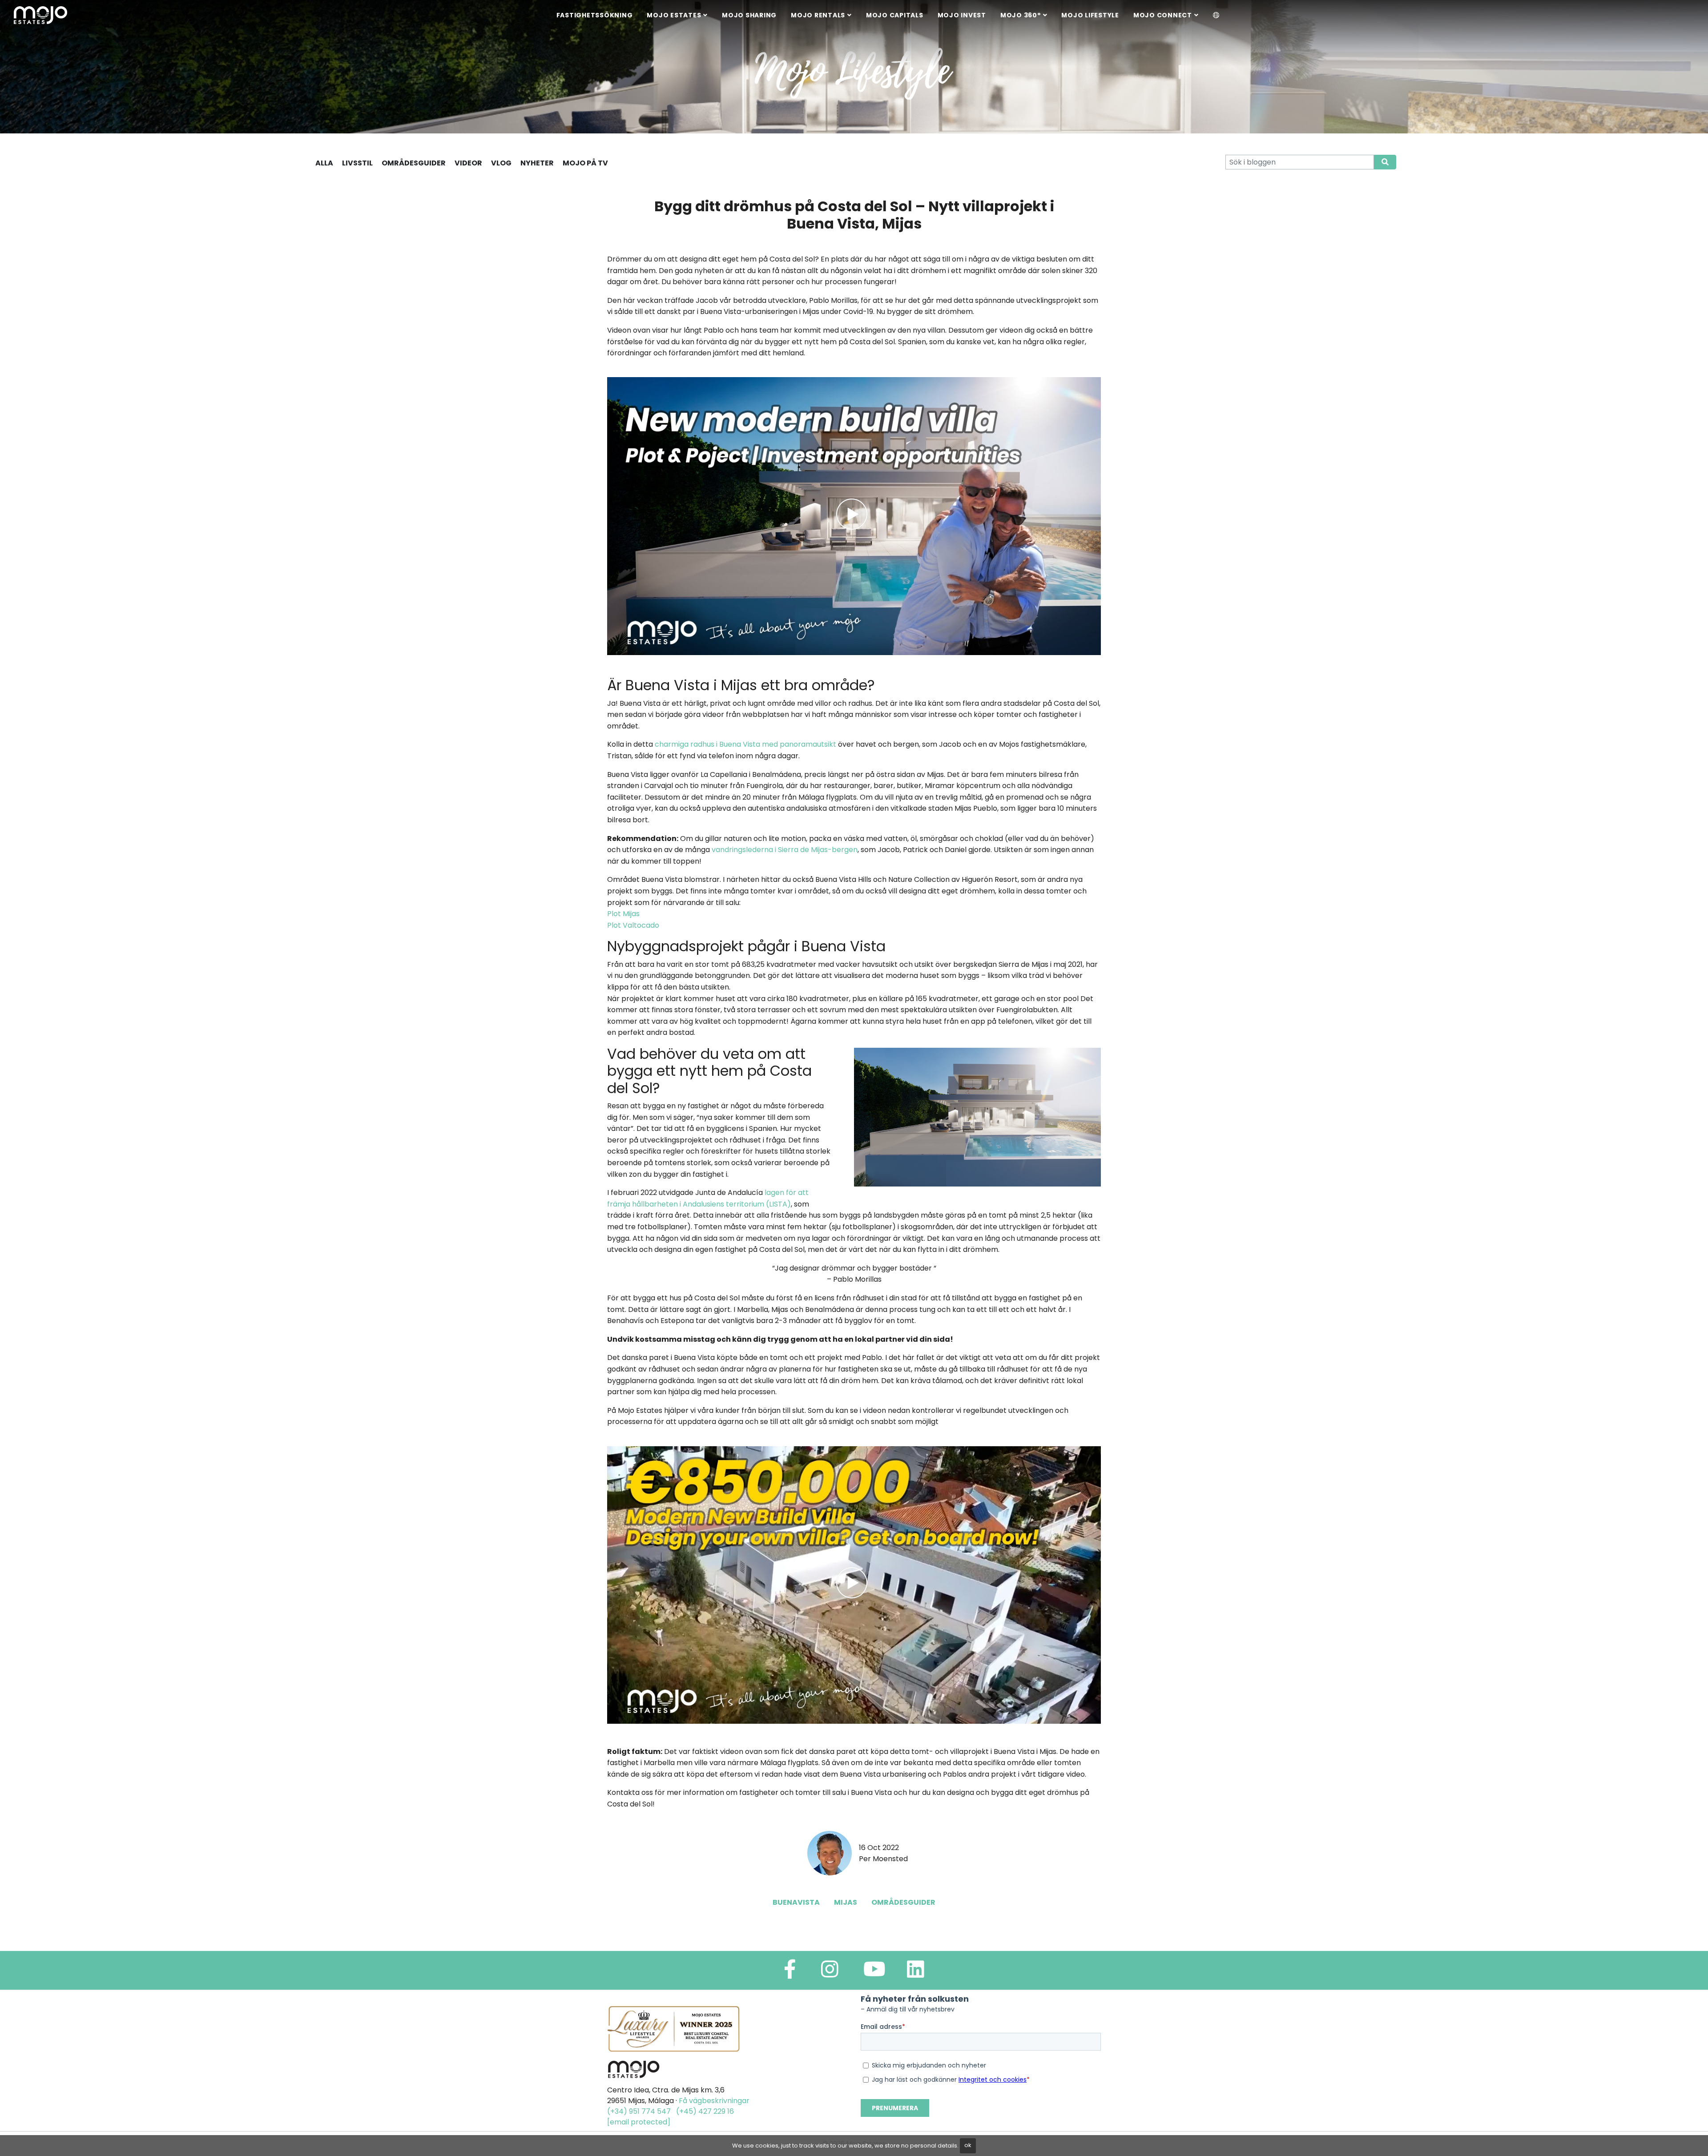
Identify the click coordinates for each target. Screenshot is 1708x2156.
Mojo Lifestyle (1090, 15)
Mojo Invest (962, 15)
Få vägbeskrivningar (714, 2101)
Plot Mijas (623, 914)
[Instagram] (830, 1973)
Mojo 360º (1021, 15)
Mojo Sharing (749, 15)
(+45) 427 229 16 (705, 2111)
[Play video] (854, 516)
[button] (1216, 16)
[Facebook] (790, 1973)
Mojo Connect (1163, 15)
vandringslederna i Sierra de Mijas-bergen (785, 850)
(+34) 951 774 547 (639, 2111)
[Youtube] (874, 1973)
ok (968, 2145)
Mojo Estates (674, 15)
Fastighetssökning (595, 15)
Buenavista (796, 1902)
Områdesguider (903, 1902)
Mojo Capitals (895, 15)
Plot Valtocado (633, 925)
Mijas (846, 1902)
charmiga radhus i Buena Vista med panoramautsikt (745, 744)
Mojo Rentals (818, 15)
